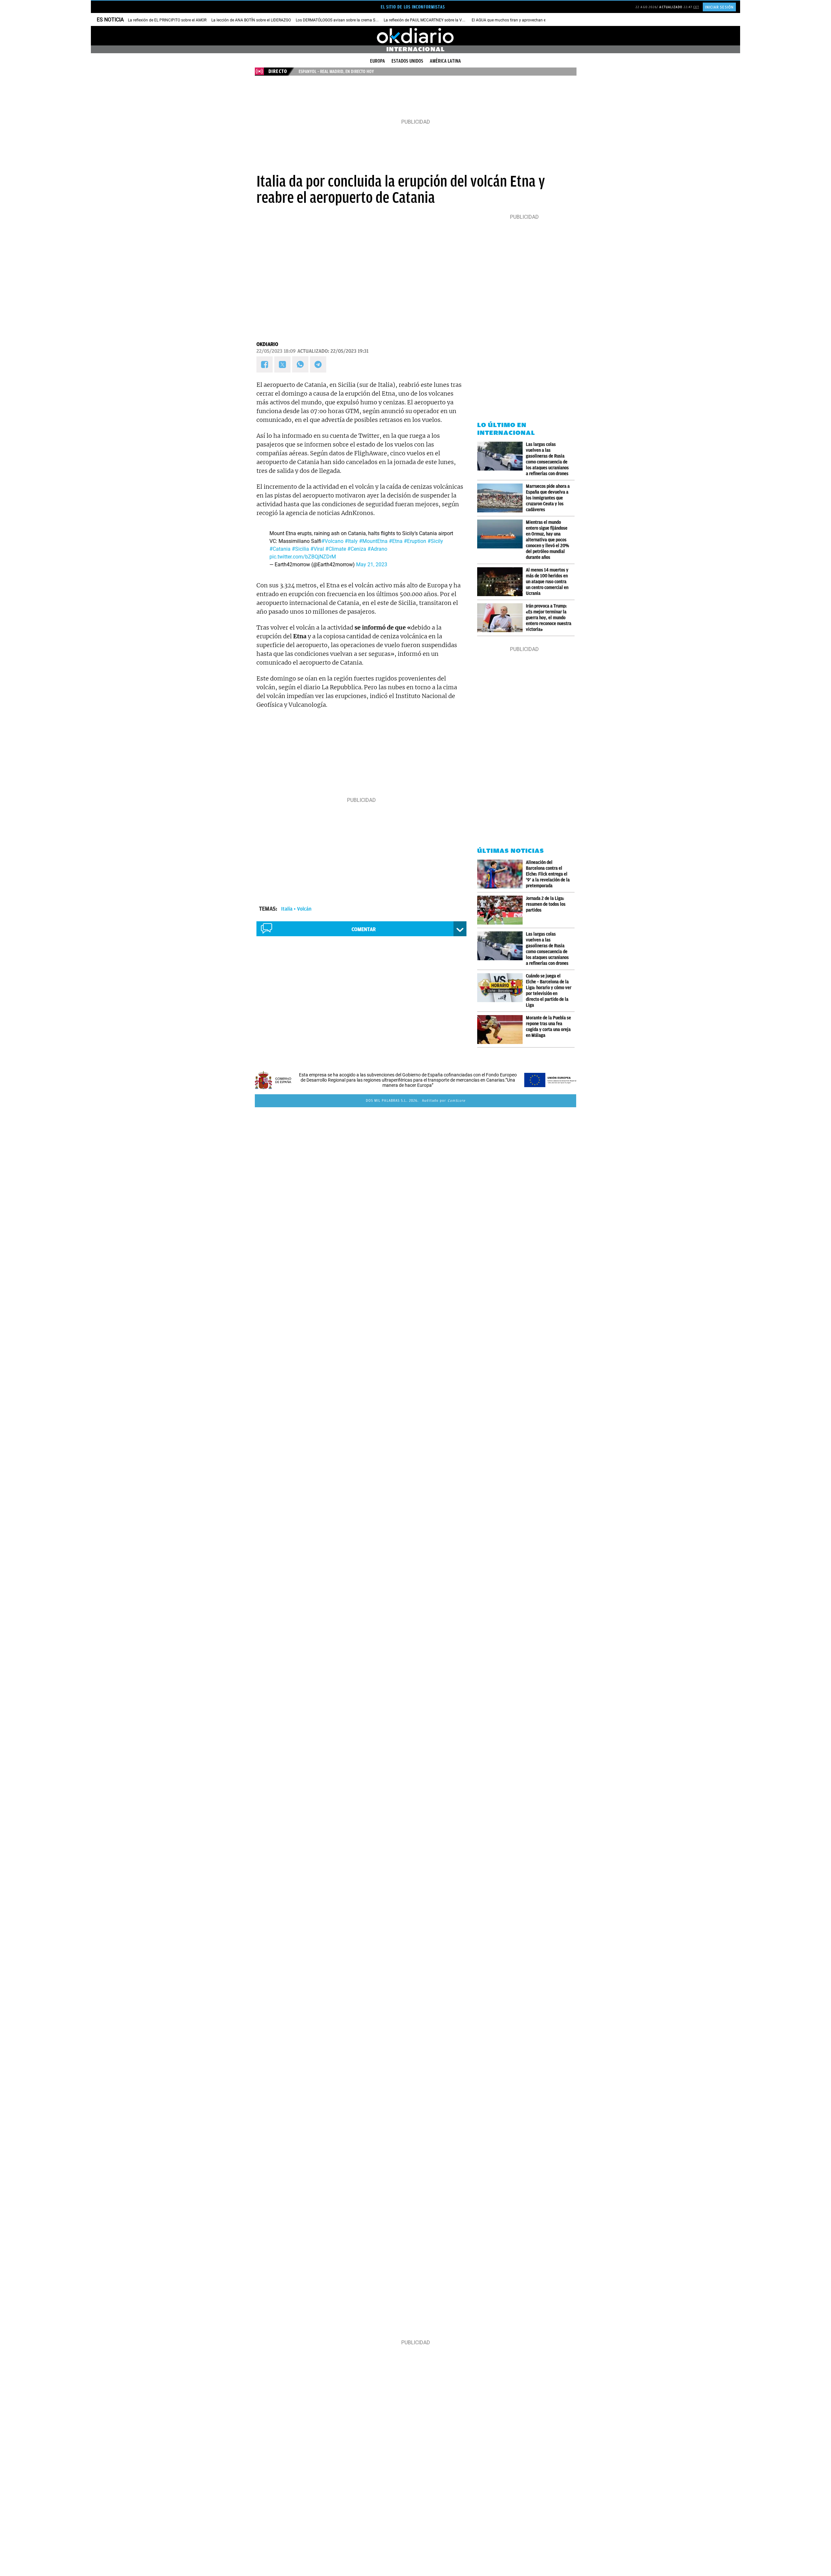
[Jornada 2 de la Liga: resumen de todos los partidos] (502, 910)
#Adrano (377, 549)
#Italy (351, 541)
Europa (378, 61)
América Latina (445, 61)
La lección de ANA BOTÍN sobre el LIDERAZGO (251, 20)
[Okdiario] (415, 36)
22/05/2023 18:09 (276, 351)
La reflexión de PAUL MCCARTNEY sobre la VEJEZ (427, 20)
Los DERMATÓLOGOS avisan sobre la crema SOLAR (340, 20)
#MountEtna (373, 541)
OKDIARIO (267, 344)
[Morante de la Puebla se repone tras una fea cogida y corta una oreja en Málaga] (502, 1030)
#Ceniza (357, 549)
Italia (287, 909)
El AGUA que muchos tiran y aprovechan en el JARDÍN (519, 20)
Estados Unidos (407, 61)
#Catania (280, 549)
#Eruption (415, 541)
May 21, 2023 (372, 564)
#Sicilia (300, 549)
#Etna (396, 541)
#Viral (317, 549)
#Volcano (332, 541)
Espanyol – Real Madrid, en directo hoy (336, 71)
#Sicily (435, 541)
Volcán (304, 909)
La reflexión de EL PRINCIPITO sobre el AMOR (167, 20)
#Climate (336, 549)
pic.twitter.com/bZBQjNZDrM (303, 557)
